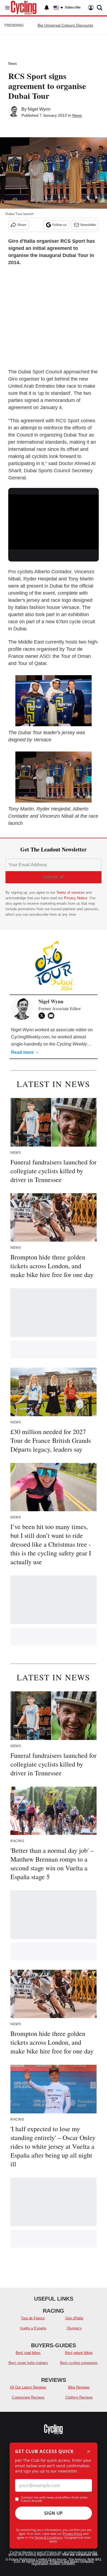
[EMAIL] (52, 1016)
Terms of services (71, 892)
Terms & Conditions (49, 2537)
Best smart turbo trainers (28, 2363)
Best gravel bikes (79, 2353)
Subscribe (73, 7)
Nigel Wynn (39, 109)
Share (22, 225)
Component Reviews (28, 2397)
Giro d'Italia (74, 2318)
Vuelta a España (33, 2328)
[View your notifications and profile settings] (47, 8)
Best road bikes (28, 2353)
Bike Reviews (79, 2387)
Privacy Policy (73, 2534)
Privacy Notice (76, 898)
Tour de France (33, 2318)
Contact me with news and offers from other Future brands (54, 2499)
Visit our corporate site (80, 2555)
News (13, 64)
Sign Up (54, 2513)
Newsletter (88, 225)
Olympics (74, 2328)
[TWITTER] (43, 1016)
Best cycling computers (79, 2363)
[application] (54, 520)
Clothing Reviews (79, 2397)
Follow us (60, 225)
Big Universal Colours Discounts (65, 25)
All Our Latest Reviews (28, 2387)
